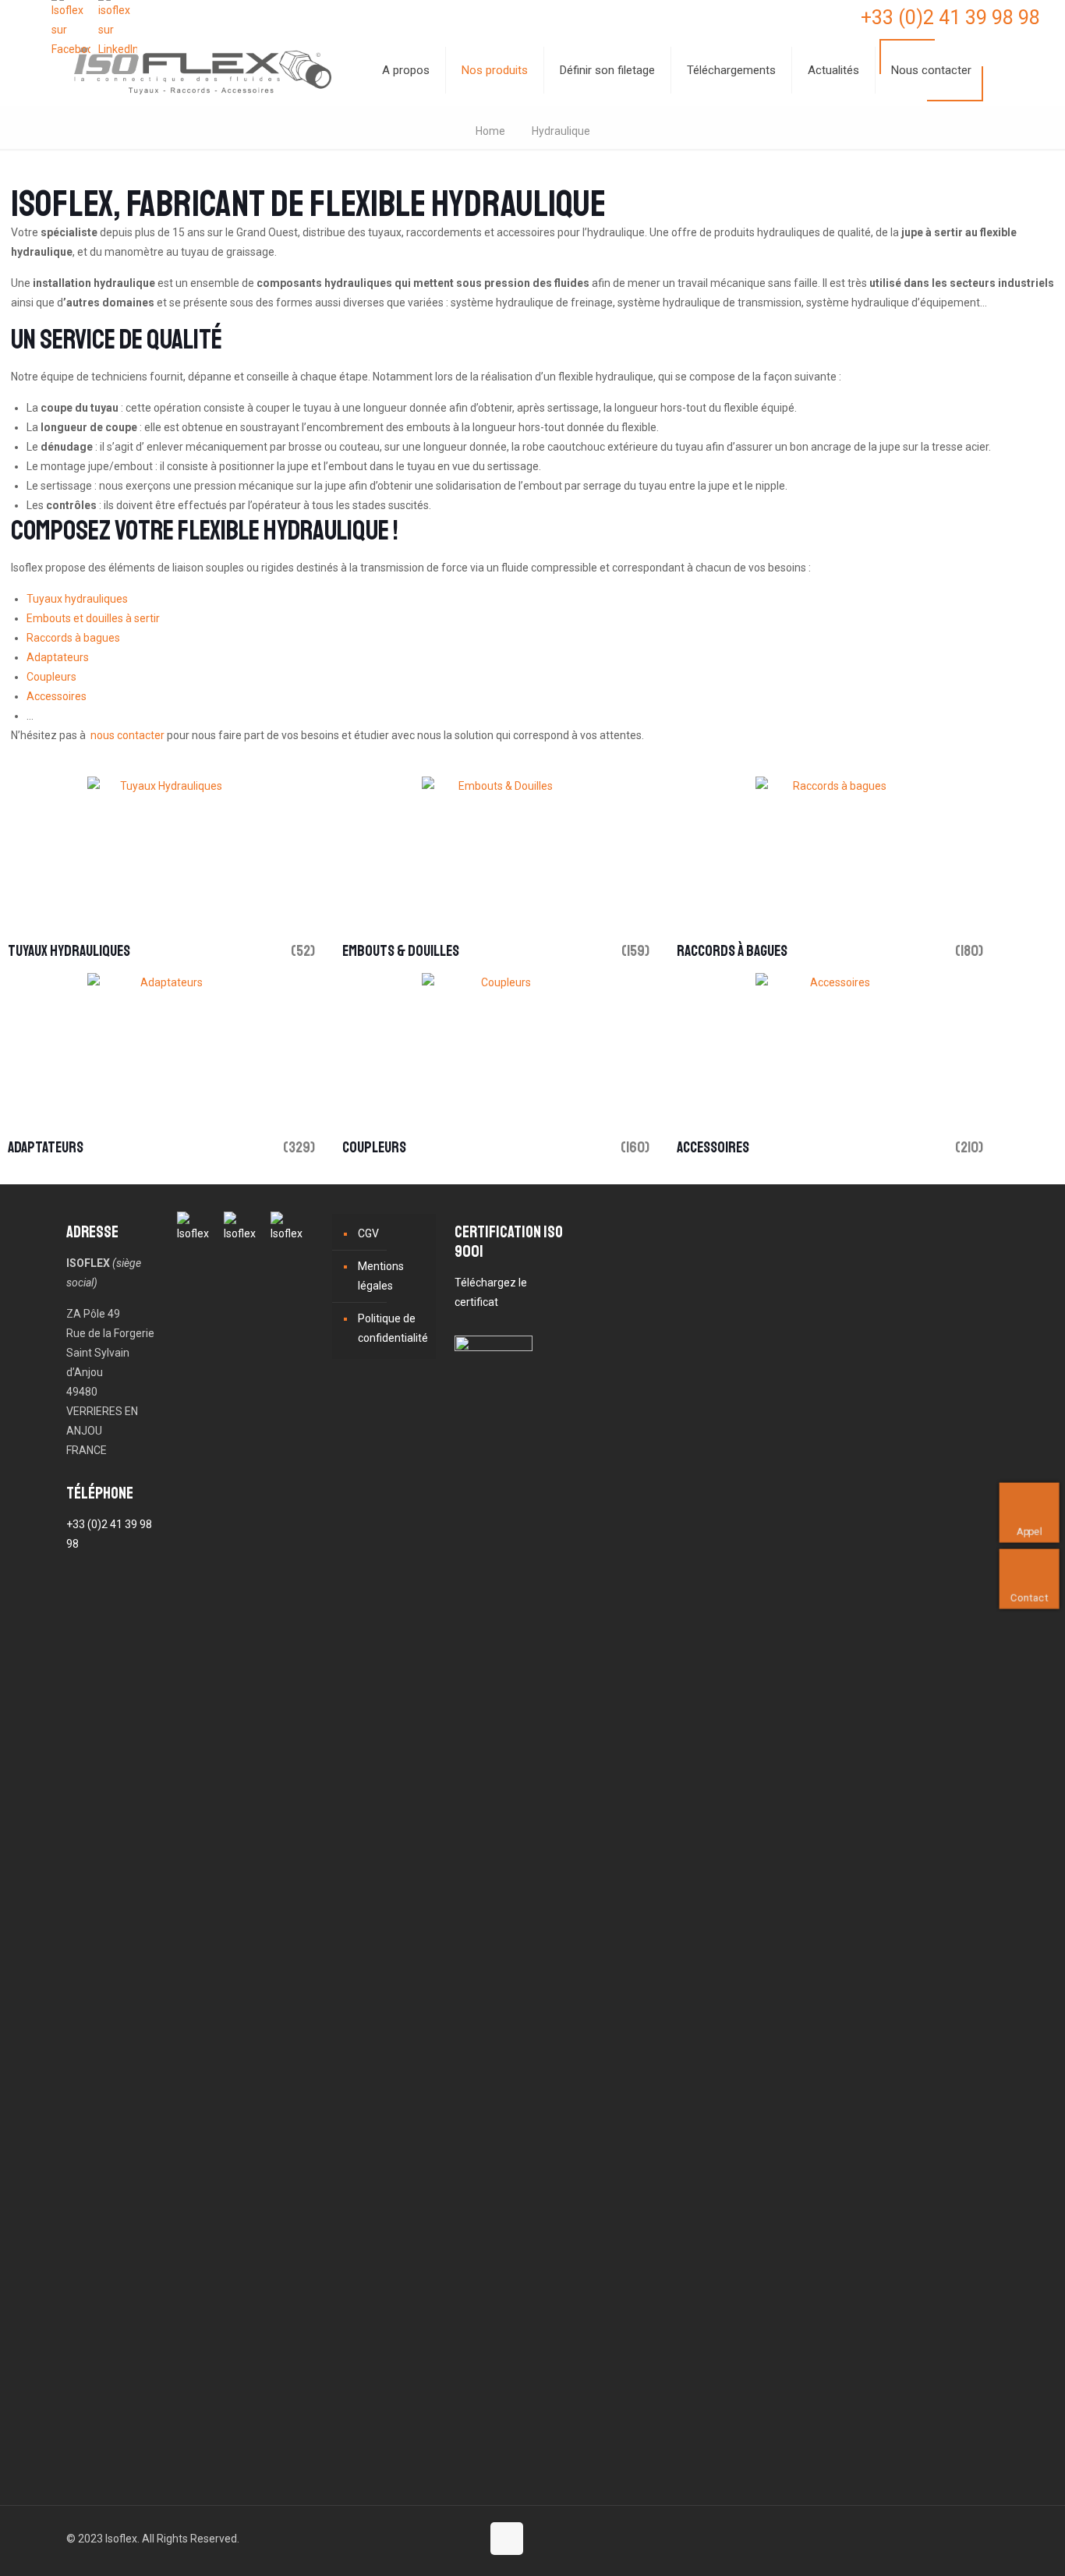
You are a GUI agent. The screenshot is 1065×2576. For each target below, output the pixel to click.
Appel (1030, 1531)
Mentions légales (381, 1276)
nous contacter (127, 735)
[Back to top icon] (507, 2539)
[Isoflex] (203, 70)
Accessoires (57, 696)
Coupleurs (51, 677)
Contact (1030, 1597)
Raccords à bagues (73, 638)
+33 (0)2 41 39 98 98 (950, 18)
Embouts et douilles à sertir (93, 618)
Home (490, 131)
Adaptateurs (58, 657)
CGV (368, 1233)
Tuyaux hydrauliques (77, 599)
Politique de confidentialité (393, 1328)
